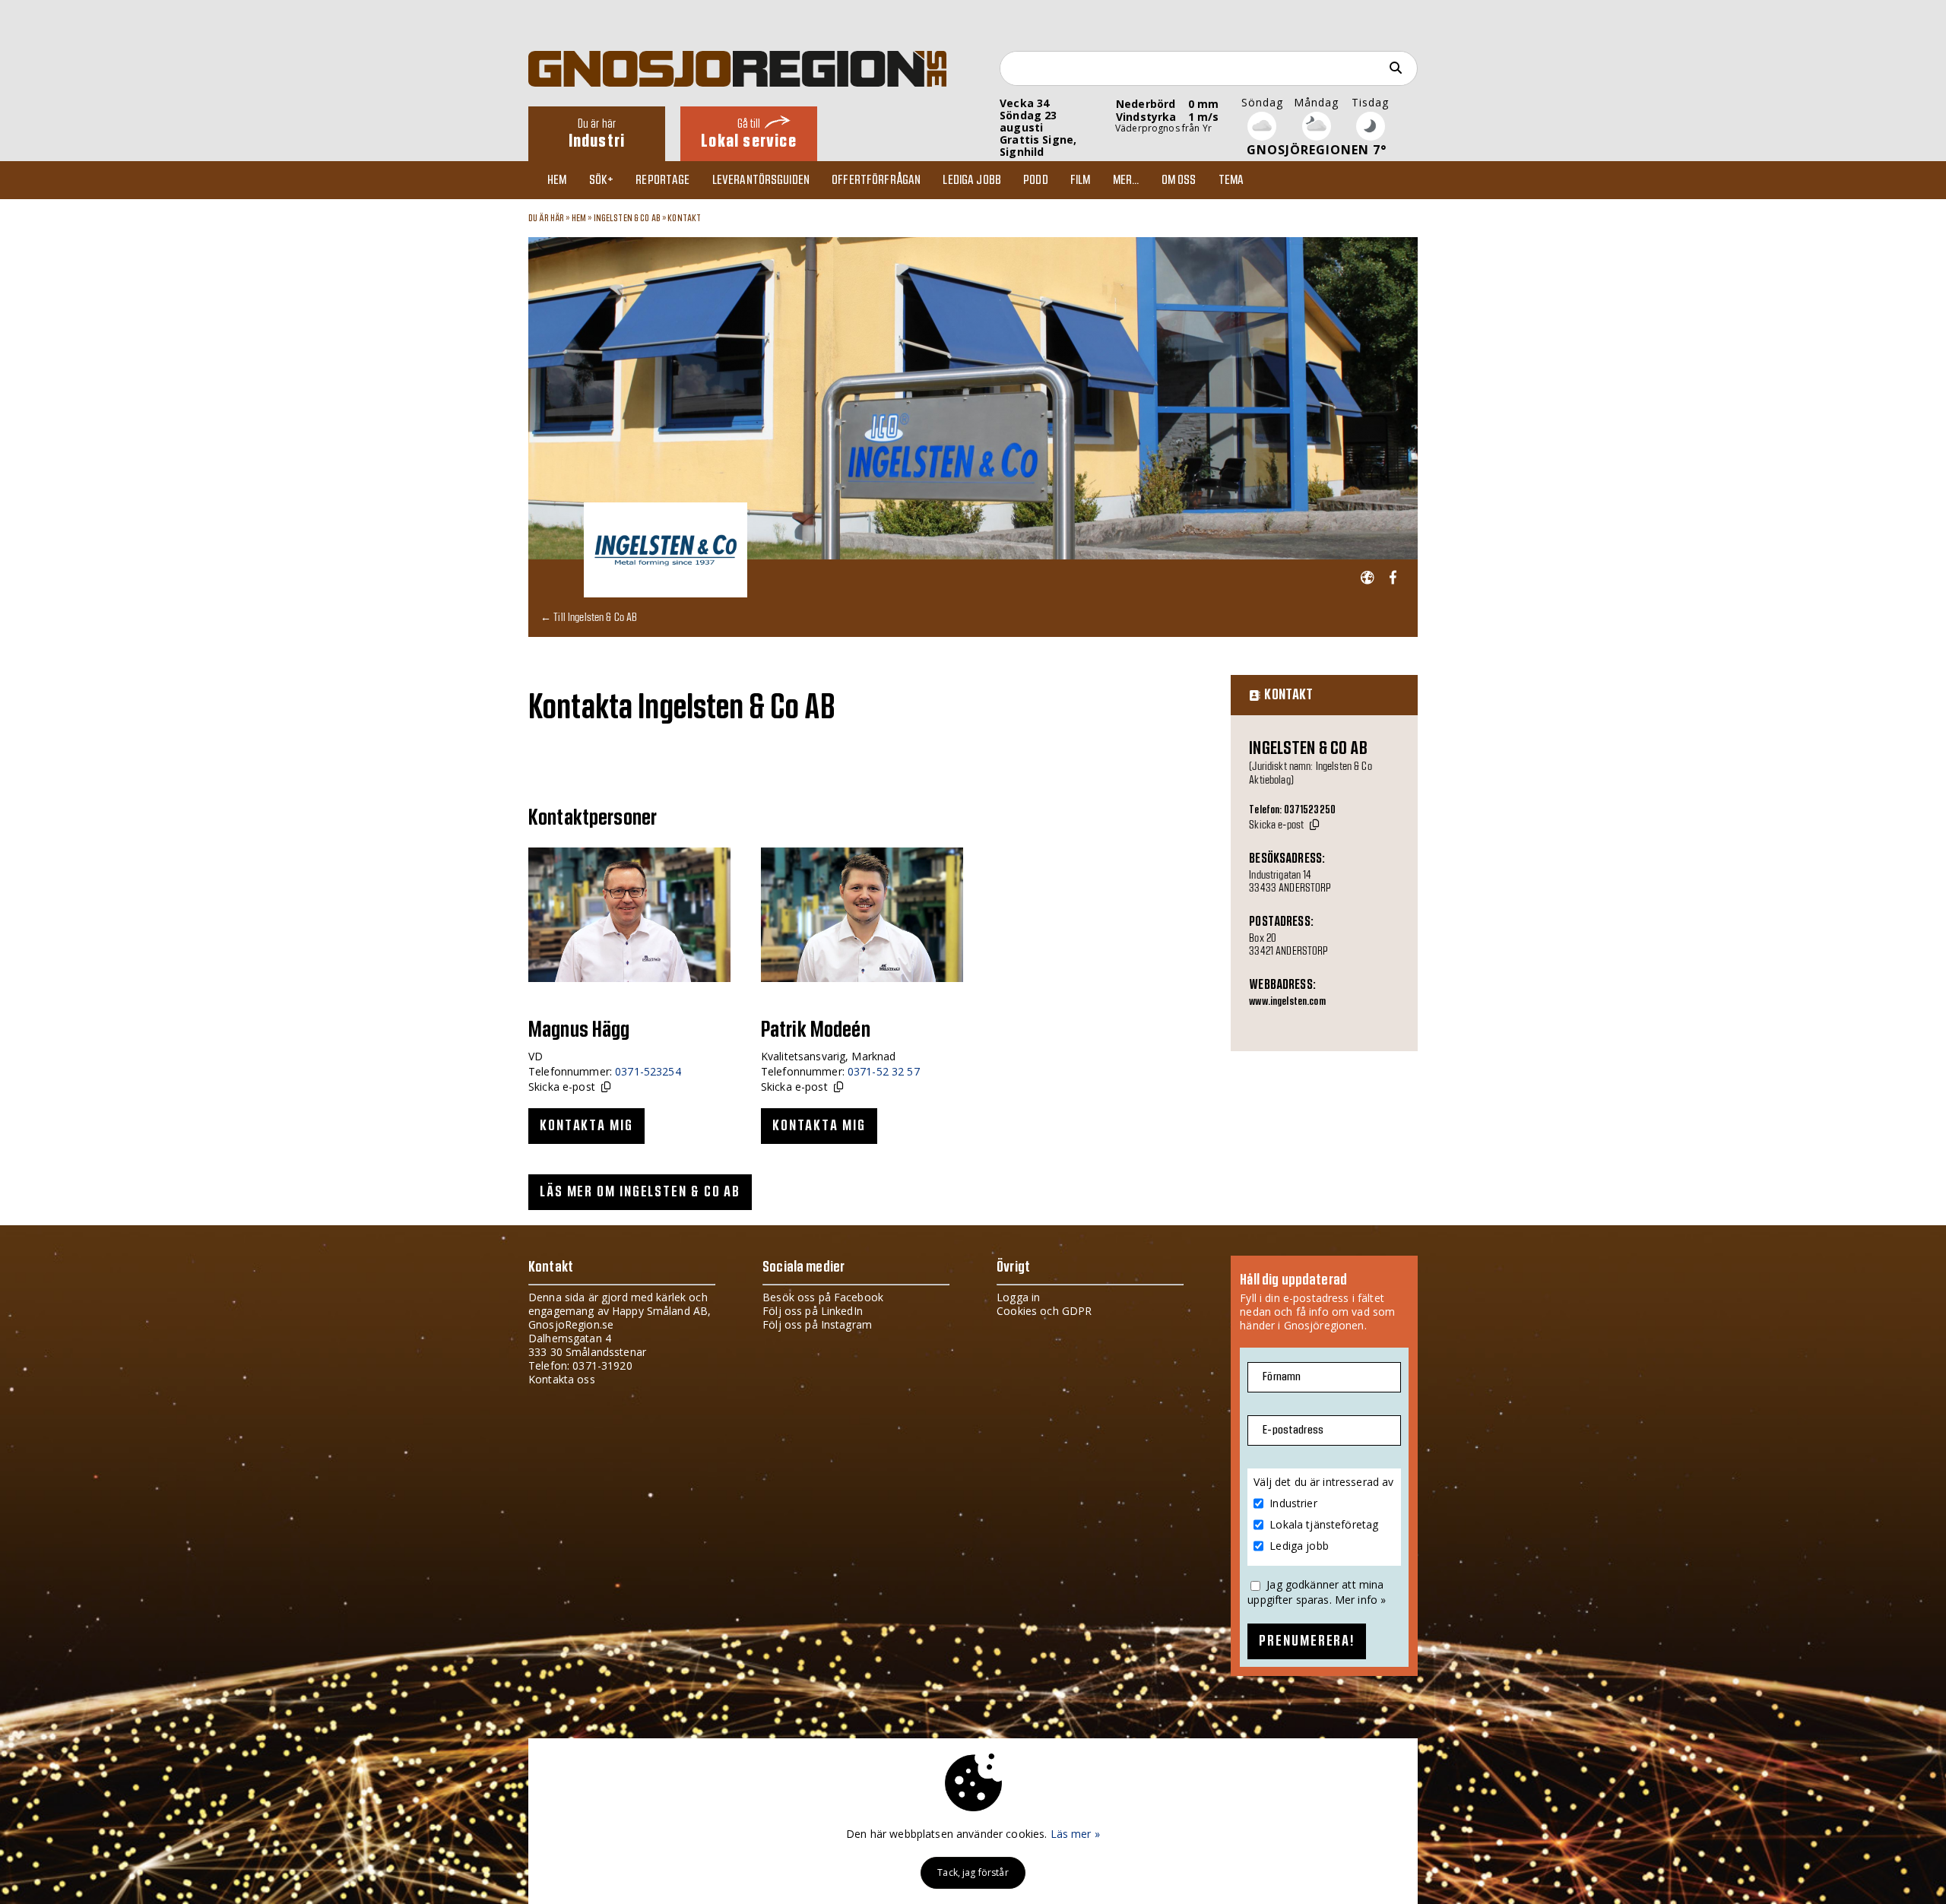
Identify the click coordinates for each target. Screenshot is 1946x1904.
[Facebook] (1393, 578)
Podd (1036, 180)
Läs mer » (1075, 1834)
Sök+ (602, 180)
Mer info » (1360, 1600)
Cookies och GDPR (1044, 1311)
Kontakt (684, 218)
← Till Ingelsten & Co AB (589, 617)
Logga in (1018, 1297)
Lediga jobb (972, 180)
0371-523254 (648, 1071)
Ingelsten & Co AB (627, 218)
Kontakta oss (562, 1379)
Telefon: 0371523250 (1292, 810)
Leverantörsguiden (761, 180)
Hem (557, 180)
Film (1081, 180)
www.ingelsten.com (1287, 1002)
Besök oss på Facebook (823, 1297)
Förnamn (1282, 1377)
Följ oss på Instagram (817, 1324)
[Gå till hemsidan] (1367, 578)
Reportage (662, 180)
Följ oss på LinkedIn (813, 1311)
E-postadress (1293, 1430)
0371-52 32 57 (884, 1071)
